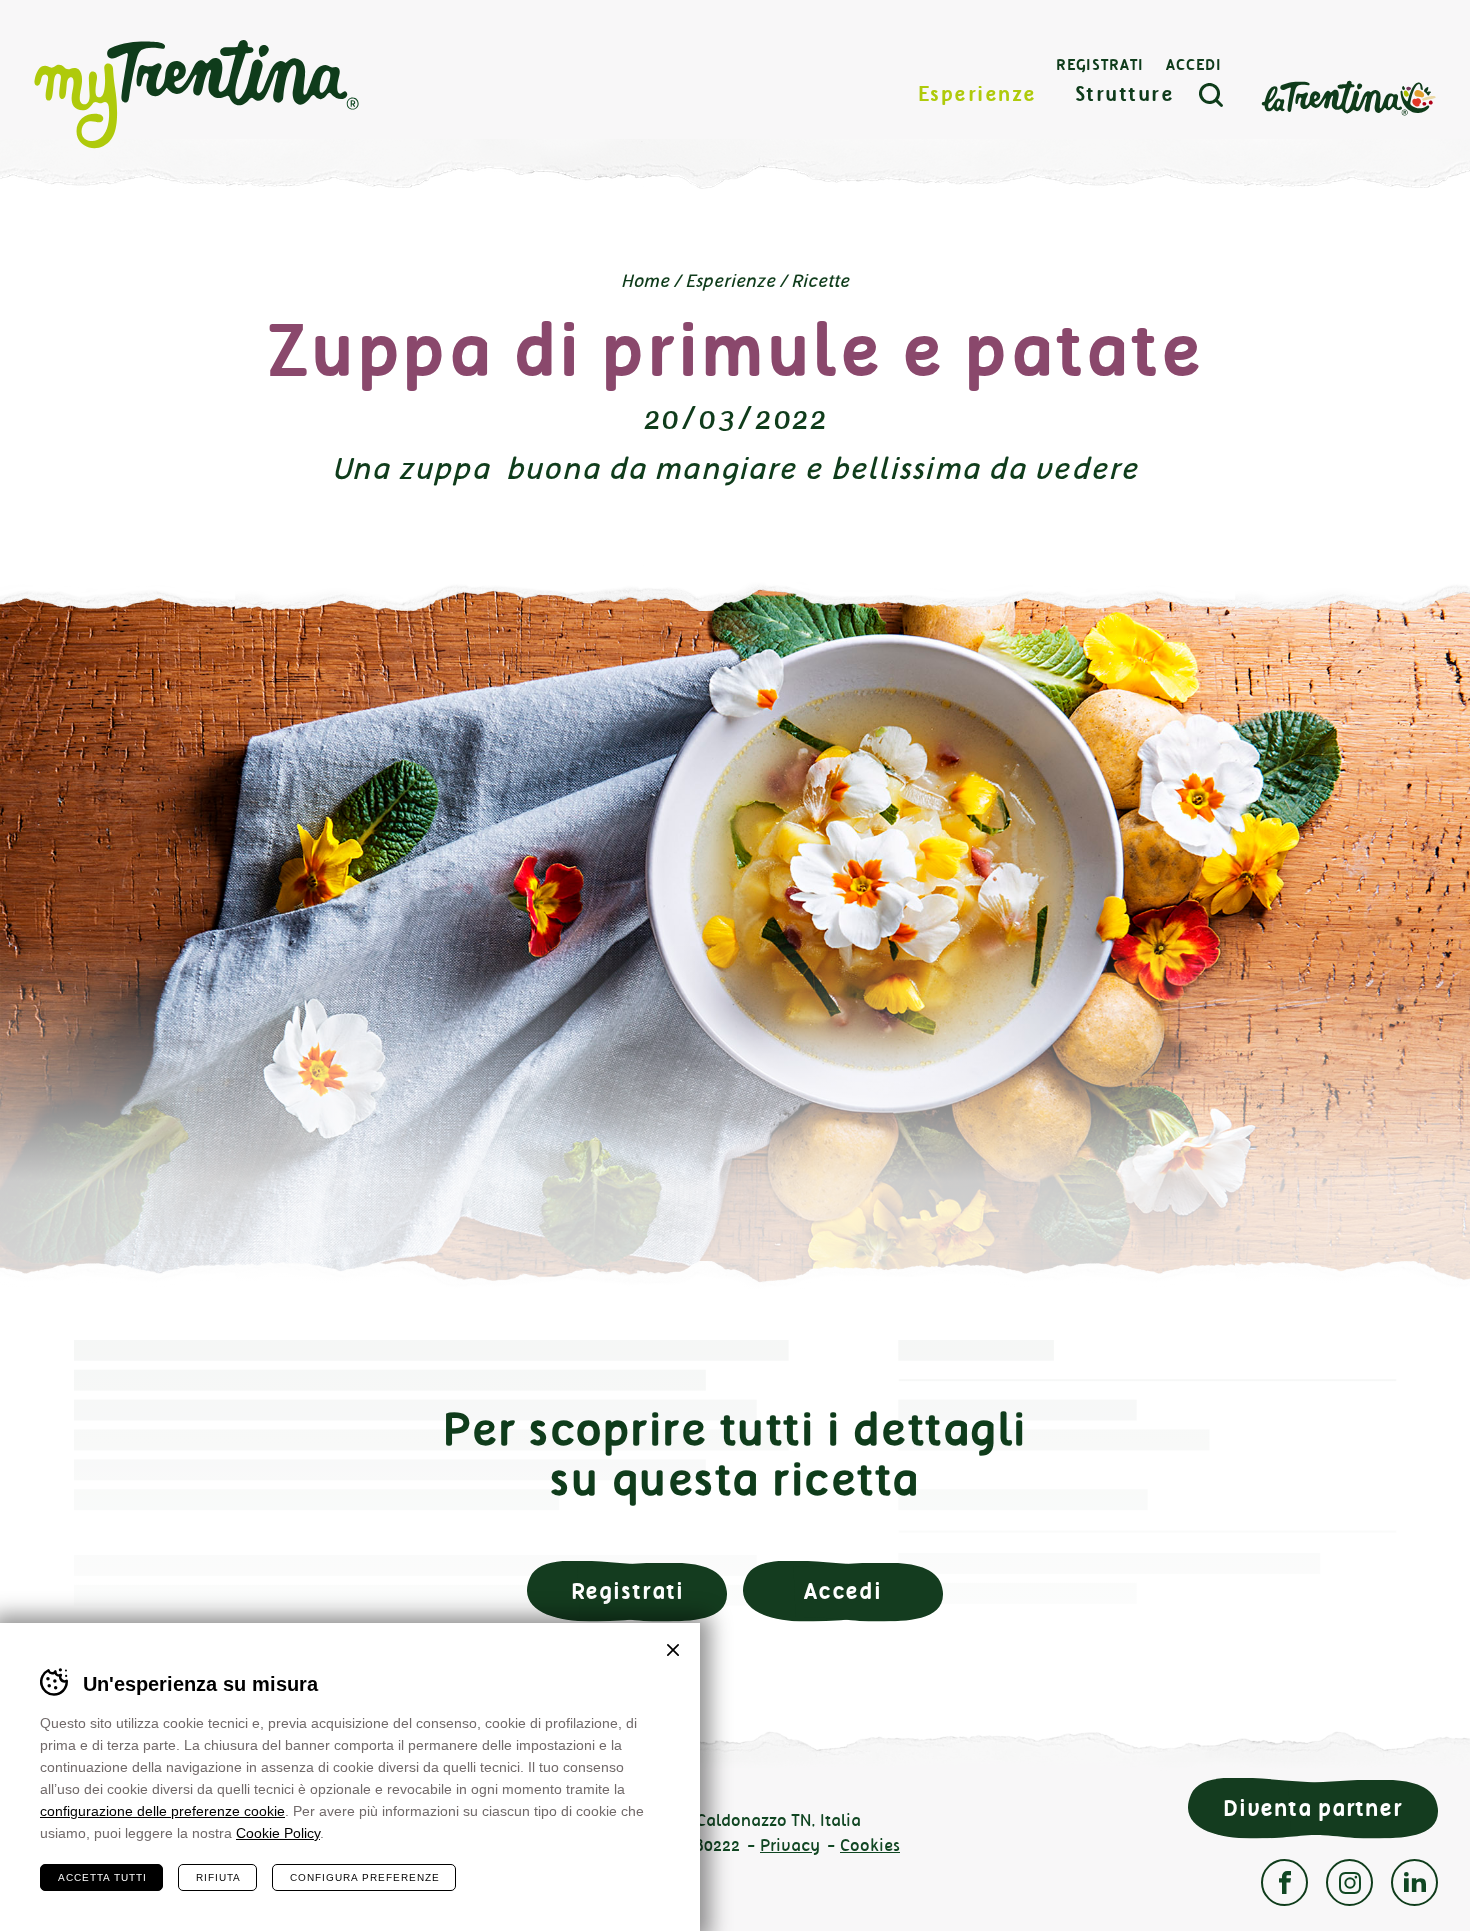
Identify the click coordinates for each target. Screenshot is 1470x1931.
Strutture (1125, 94)
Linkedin (1414, 1882)
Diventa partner (1313, 1808)
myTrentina (197, 95)
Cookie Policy (278, 1833)
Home (645, 281)
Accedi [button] (843, 1591)
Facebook (1284, 1882)
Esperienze (977, 94)
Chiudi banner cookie (673, 1650)
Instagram (1349, 1882)
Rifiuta (218, 1877)
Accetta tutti (102, 1877)
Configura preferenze (365, 1877)
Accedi (1194, 65)
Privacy (790, 1845)
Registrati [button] (627, 1591)
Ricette (820, 281)
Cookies (870, 1845)
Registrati (1100, 65)
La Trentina (1348, 96)
